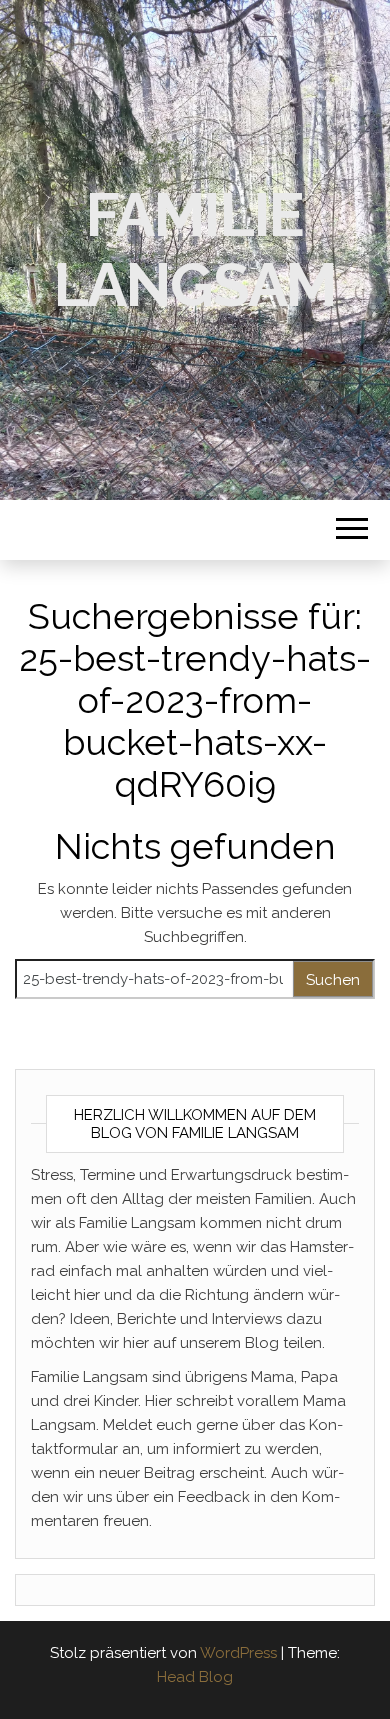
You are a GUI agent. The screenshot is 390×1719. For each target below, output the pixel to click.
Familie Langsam (195, 250)
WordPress (238, 1653)
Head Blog (195, 1677)
